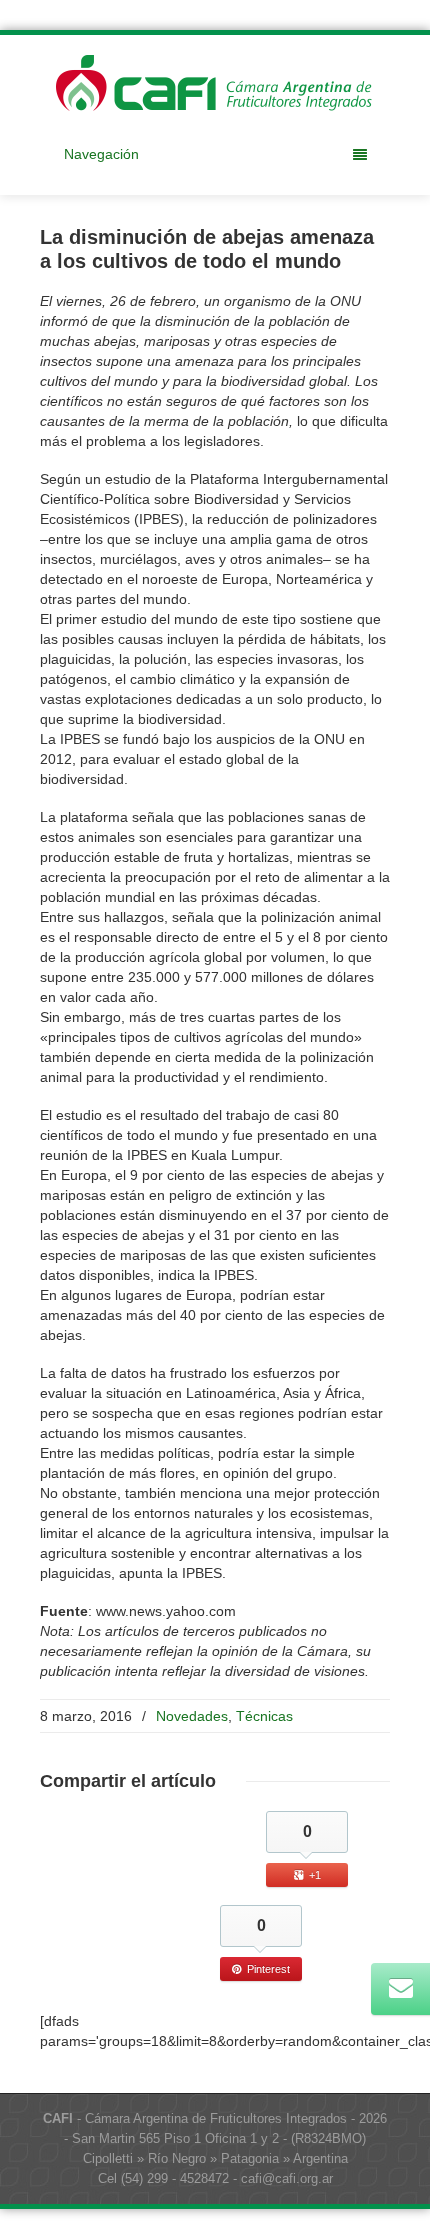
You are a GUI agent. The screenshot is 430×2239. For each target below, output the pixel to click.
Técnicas (264, 1716)
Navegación (101, 154)
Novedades (192, 1716)
